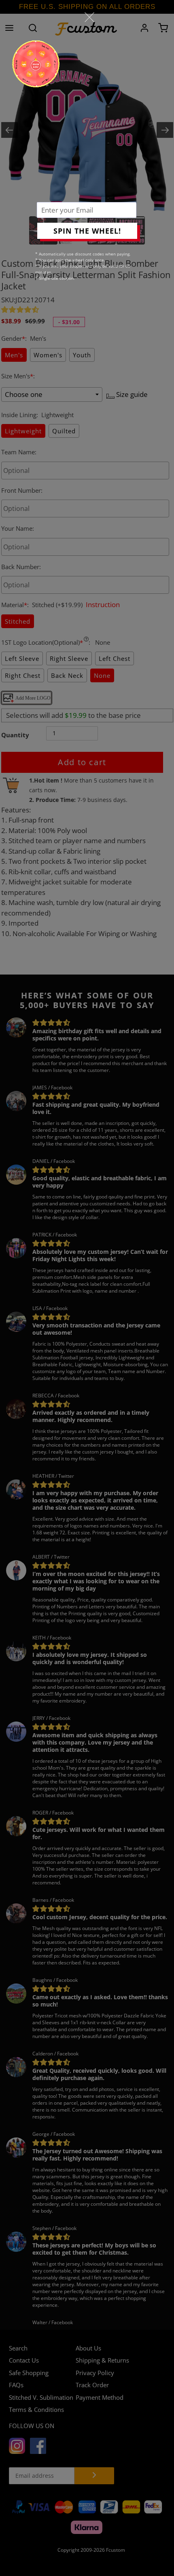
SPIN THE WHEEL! (87, 231)
